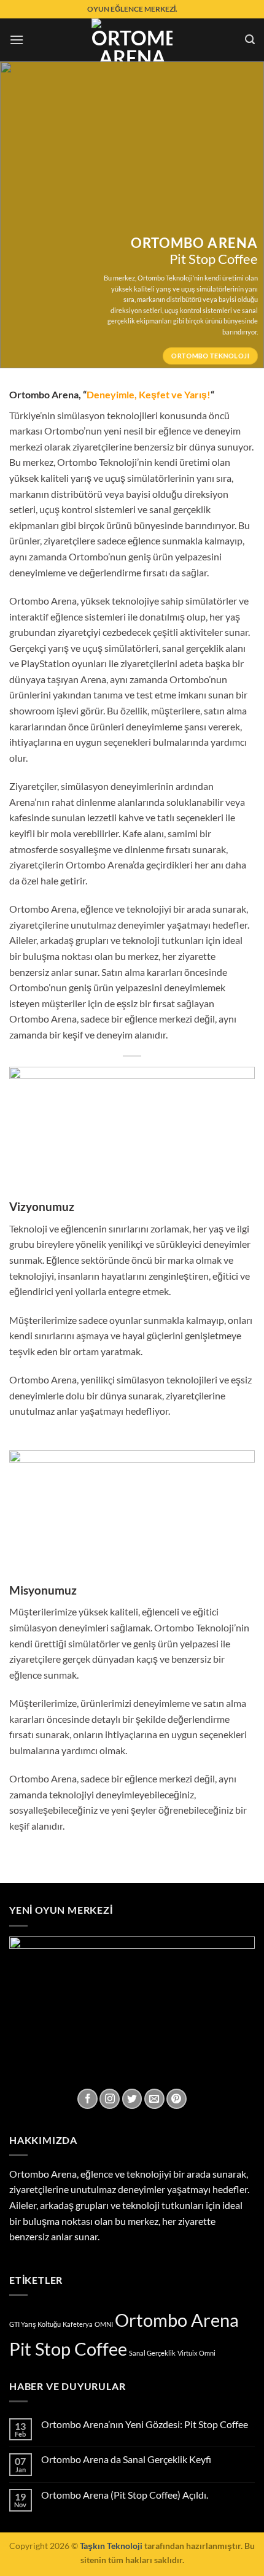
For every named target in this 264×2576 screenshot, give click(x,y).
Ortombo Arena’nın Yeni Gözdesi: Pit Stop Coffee (145, 2424)
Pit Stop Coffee (68, 2349)
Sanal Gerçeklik (152, 2353)
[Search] (250, 40)
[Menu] (17, 40)
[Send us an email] (154, 2099)
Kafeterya (78, 2324)
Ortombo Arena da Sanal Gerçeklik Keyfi (126, 2459)
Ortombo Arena (177, 2320)
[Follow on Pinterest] (177, 2099)
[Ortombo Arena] (132, 40)
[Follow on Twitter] (132, 2099)
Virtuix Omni (196, 2353)
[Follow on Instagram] (110, 2099)
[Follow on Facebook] (87, 2099)
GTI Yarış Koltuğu (35, 2324)
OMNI (104, 2324)
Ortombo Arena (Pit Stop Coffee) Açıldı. (125, 2495)
